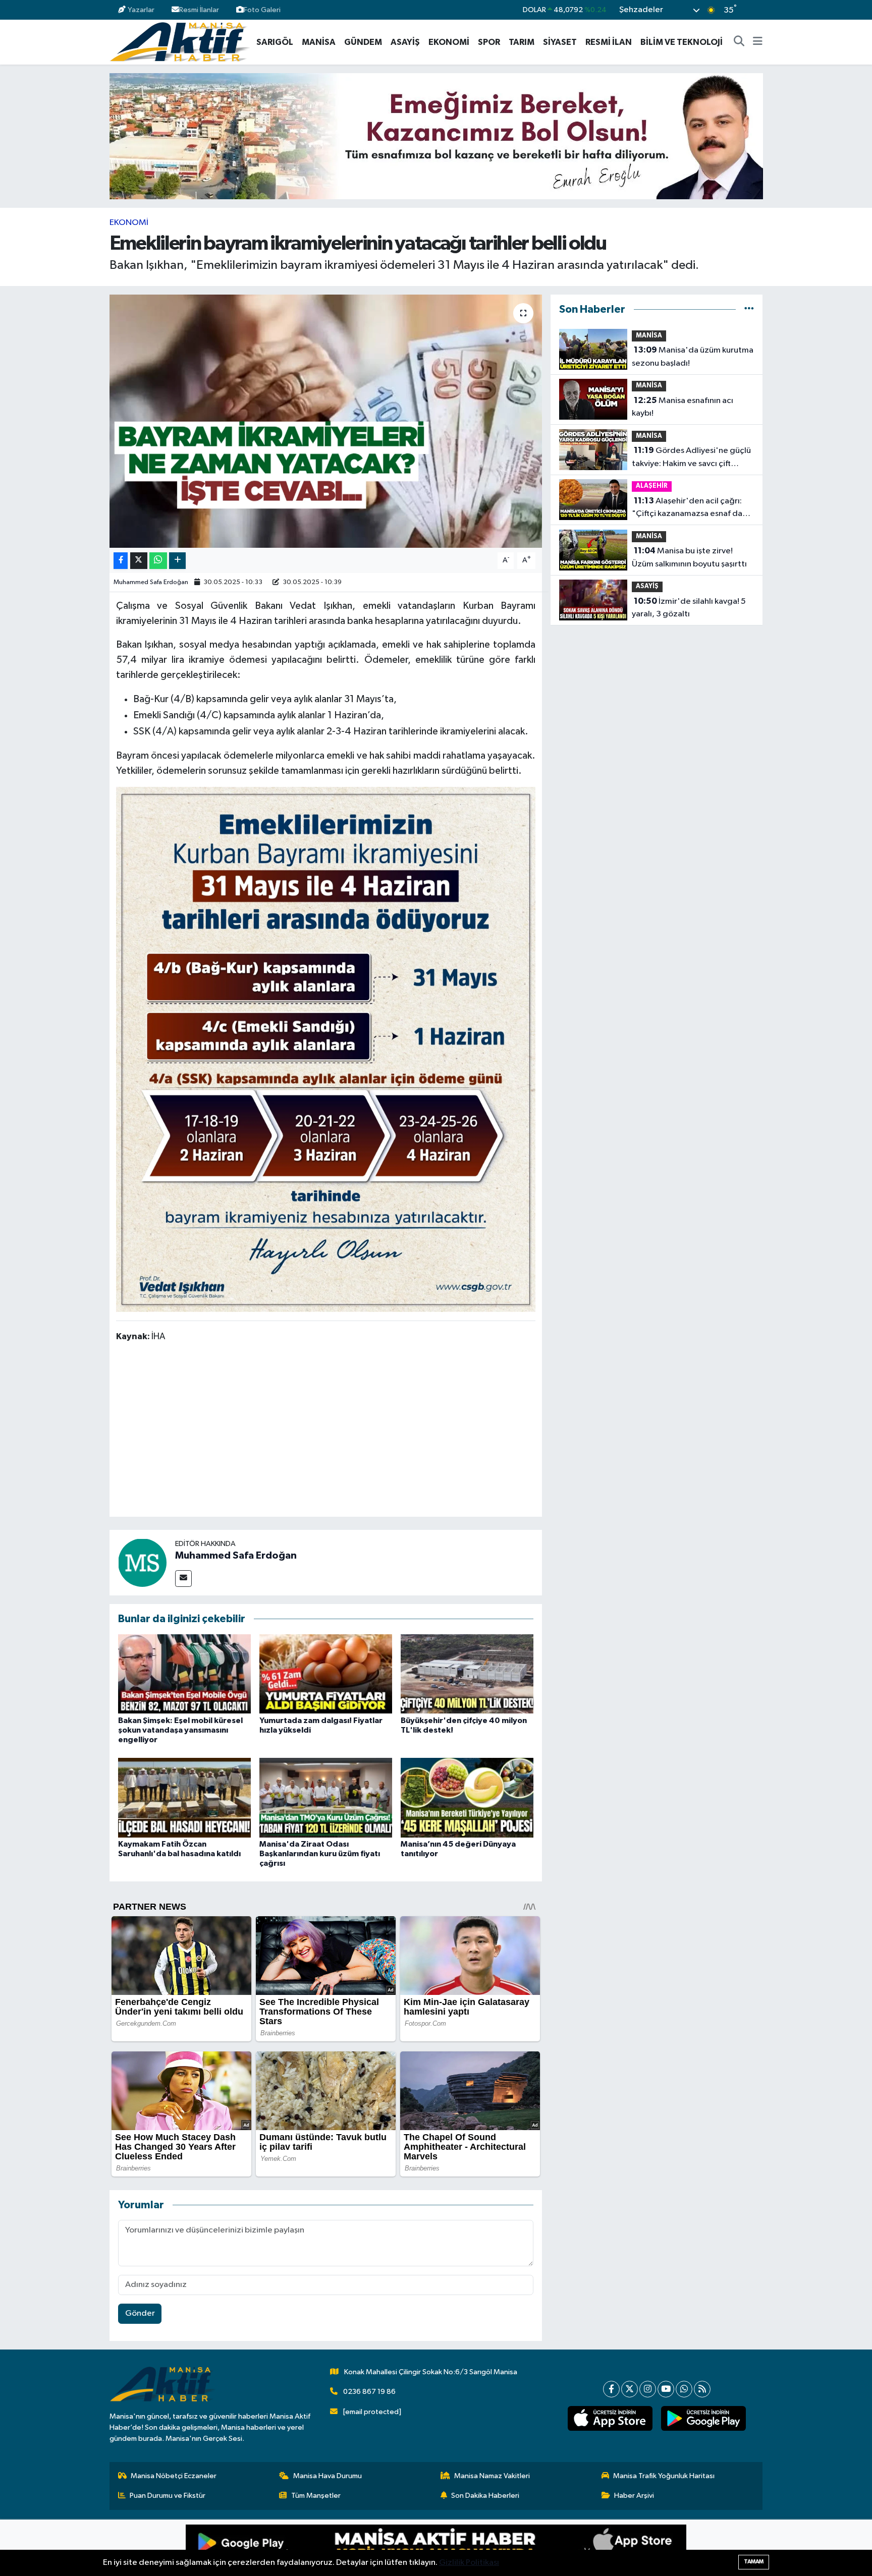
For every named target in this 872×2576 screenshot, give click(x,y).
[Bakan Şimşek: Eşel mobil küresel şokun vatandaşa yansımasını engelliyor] (184, 1674)
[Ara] (739, 42)
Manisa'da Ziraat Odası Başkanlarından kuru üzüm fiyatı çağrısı (320, 1854)
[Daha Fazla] (177, 561)
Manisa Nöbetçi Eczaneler (174, 2476)
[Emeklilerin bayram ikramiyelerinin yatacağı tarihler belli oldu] (326, 421)
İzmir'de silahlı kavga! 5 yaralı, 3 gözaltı (689, 608)
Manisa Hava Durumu (328, 2476)
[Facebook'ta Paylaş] (121, 561)
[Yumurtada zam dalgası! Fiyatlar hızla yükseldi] (326, 1674)
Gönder (140, 2313)
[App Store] (561, 2548)
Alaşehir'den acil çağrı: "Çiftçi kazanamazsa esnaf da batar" (687, 508)
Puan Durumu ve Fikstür (168, 2496)
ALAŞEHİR (652, 486)
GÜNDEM (363, 42)
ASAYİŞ (405, 42)
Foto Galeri (262, 10)
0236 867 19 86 (369, 2392)
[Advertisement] (325, 1432)
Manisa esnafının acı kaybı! (683, 407)
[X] (630, 2389)
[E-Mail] (183, 1579)
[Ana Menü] (758, 42)
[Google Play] (311, 2548)
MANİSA (319, 42)
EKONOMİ (449, 42)
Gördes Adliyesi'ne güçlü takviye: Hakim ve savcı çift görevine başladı (691, 458)
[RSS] (702, 2389)
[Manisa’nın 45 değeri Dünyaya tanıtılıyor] (467, 1797)
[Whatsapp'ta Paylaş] (158, 561)
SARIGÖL (275, 42)
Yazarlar (141, 10)
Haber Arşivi (634, 2496)
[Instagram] (648, 2389)
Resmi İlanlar (199, 10)
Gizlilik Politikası (469, 2563)
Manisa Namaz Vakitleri (492, 2476)
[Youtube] (666, 2389)
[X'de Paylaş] (139, 561)
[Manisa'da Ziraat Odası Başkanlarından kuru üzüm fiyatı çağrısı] (326, 1797)
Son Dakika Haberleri (485, 2496)
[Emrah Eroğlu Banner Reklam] (436, 136)
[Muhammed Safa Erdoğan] (142, 1562)
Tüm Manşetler (316, 2496)
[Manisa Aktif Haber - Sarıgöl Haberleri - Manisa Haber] (180, 42)
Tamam (754, 2562)
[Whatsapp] (684, 2389)
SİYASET (560, 42)
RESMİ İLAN (609, 42)
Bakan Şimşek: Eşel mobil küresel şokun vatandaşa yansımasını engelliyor (180, 1730)
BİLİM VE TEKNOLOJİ (682, 42)
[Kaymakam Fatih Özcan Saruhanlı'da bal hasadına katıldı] (184, 1797)
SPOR (489, 42)
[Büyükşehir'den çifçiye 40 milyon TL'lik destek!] (467, 1674)
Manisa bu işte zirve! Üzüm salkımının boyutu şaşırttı (689, 557)
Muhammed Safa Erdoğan (151, 582)
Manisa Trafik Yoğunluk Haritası (664, 2476)
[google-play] (703, 2419)
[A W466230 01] (326, 1049)
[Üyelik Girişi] (758, 10)
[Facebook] (611, 2389)
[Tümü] (749, 309)
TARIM (522, 42)
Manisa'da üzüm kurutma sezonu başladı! (693, 357)
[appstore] (610, 2419)
